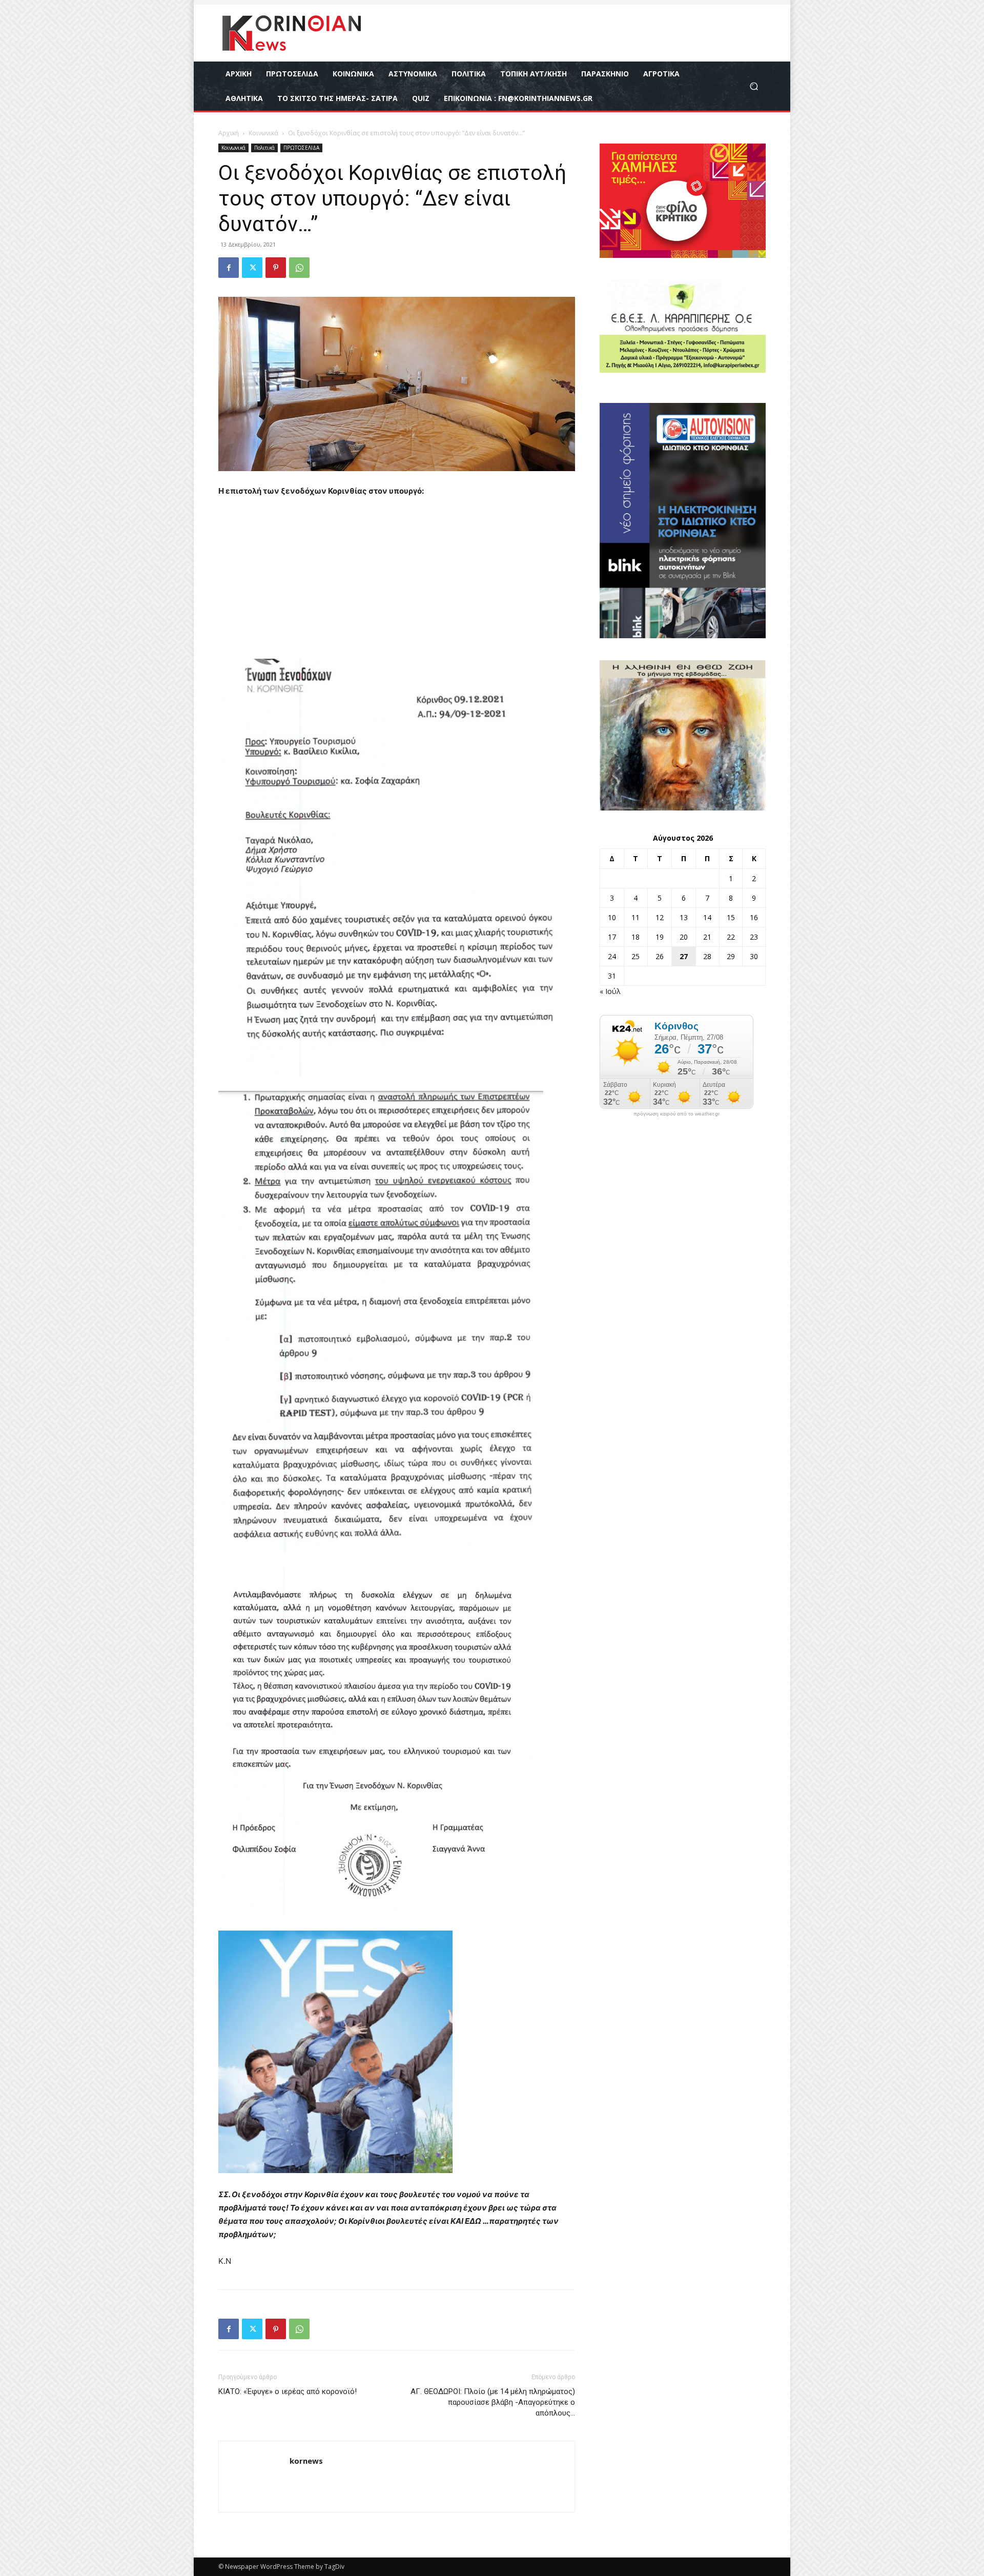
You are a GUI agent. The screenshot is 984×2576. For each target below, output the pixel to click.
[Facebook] (229, 268)
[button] (754, 86)
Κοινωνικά (263, 133)
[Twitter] (252, 268)
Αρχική (229, 133)
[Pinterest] (276, 268)
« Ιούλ (610, 991)
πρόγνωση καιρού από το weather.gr (676, 1114)
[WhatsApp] (299, 268)
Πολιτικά (264, 148)
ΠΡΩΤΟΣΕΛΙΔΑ (301, 148)
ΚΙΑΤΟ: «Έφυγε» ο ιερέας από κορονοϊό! (288, 2391)
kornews (306, 2461)
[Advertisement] (397, 583)
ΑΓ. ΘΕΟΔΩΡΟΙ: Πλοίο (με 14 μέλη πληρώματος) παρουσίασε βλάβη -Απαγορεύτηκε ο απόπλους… (493, 2402)
